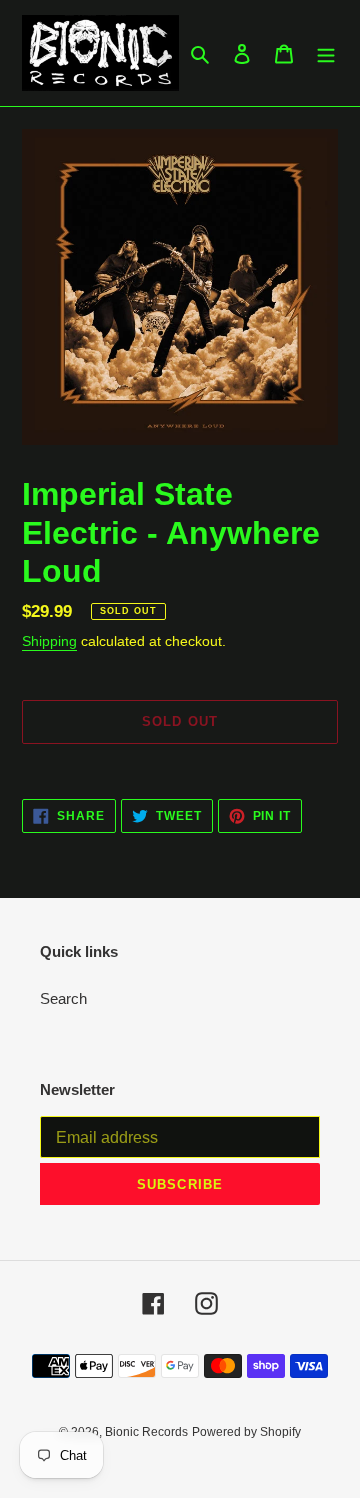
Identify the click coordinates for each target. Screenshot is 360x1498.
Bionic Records (146, 1432)
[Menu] (326, 53)
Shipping (49, 641)
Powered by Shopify (246, 1432)
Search (63, 998)
